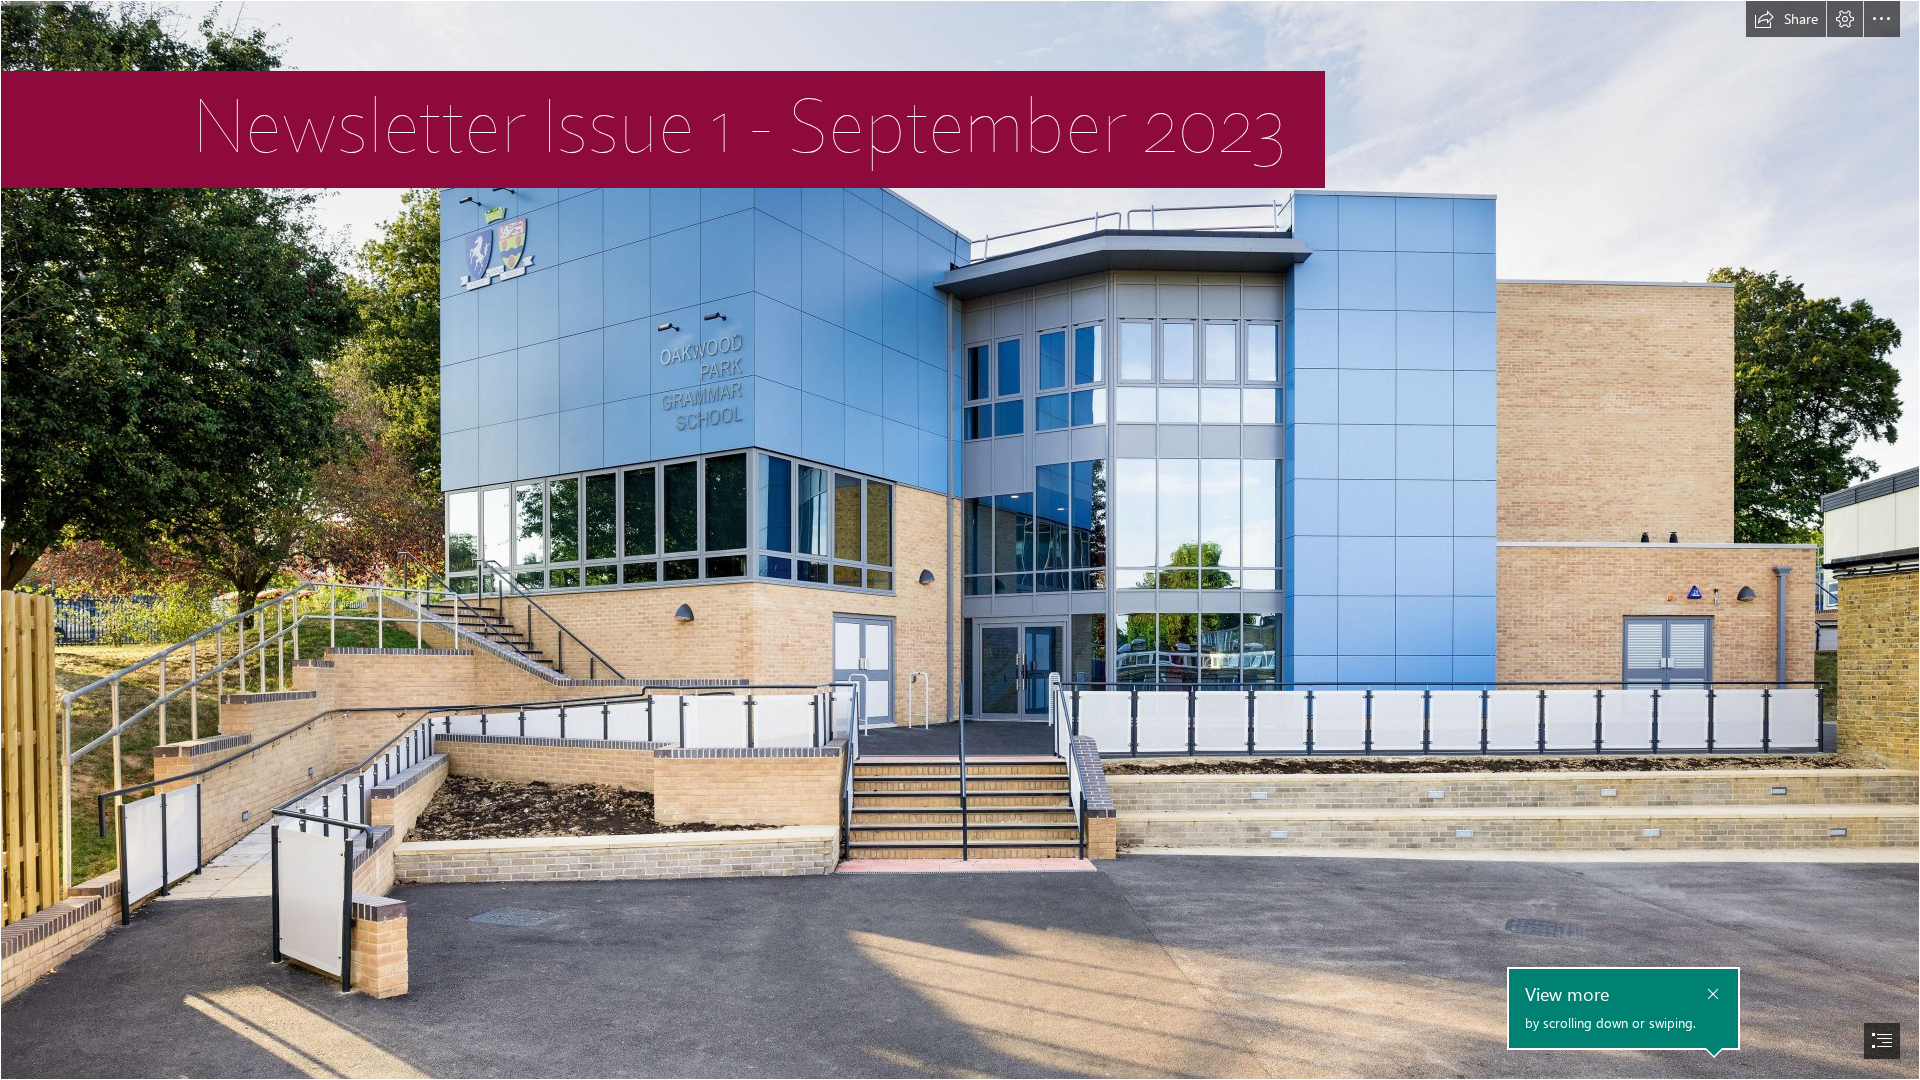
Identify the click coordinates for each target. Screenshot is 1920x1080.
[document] (960, 540)
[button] (1786, 19)
